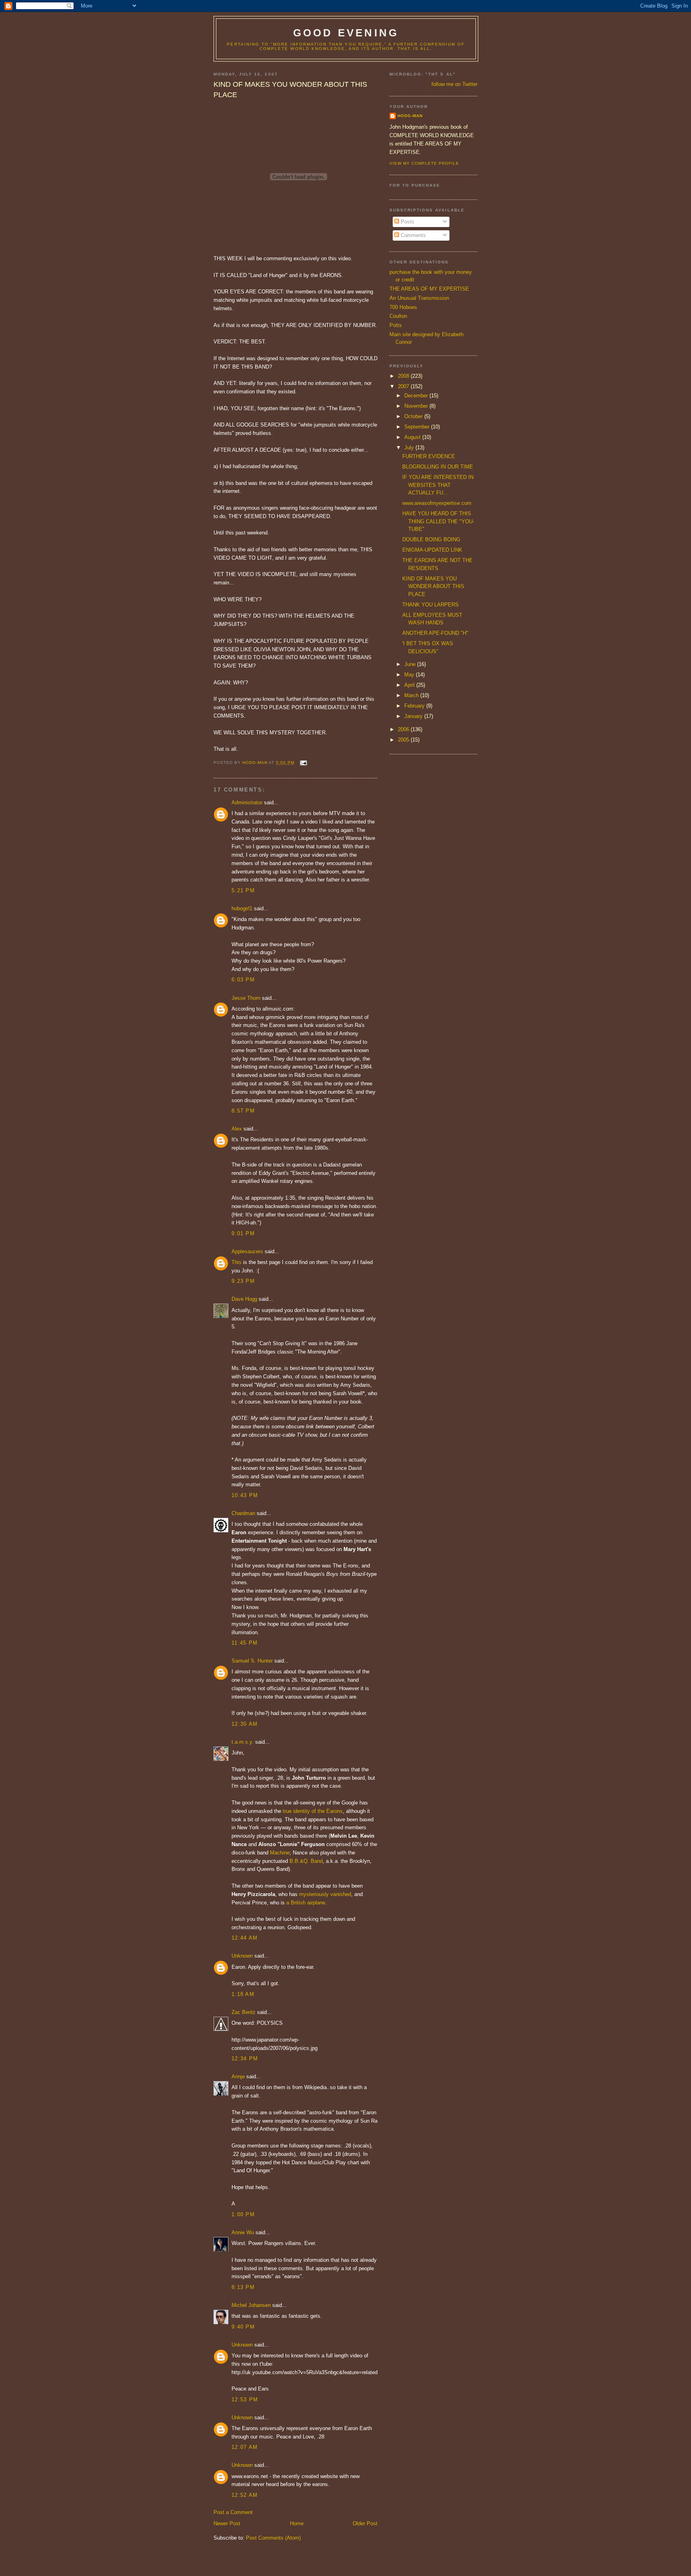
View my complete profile (424, 163)
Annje (238, 2077)
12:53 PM (245, 2400)
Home (297, 2523)
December (417, 396)
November (417, 406)
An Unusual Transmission (419, 298)
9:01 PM (243, 1233)
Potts (396, 325)
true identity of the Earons (313, 1811)
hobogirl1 (242, 908)
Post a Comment (233, 2512)
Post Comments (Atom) (273, 2538)
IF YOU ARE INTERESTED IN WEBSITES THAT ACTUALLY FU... (438, 485)
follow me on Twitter (454, 84)
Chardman (243, 1513)
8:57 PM (243, 1111)
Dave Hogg (244, 1299)
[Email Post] (303, 763)
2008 (404, 376)
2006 (404, 729)
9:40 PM (243, 2327)
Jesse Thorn (246, 998)
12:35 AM (245, 1724)
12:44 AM (245, 1938)
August (413, 437)
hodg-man (410, 116)
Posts (407, 222)
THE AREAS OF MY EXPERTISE (429, 289)
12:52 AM (245, 2495)
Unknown (242, 1956)
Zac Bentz (244, 2012)
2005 (404, 740)
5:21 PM (243, 890)
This (237, 1262)
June (411, 664)
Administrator (247, 803)
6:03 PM (243, 980)
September (418, 427)
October (414, 416)
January (414, 716)
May (410, 675)
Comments (412, 235)
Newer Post (227, 2523)
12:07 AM (245, 2447)
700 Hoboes (403, 307)
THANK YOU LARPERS (430, 605)
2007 (404, 386)
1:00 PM (243, 2214)
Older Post (365, 2523)
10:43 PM (245, 1495)
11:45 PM (245, 1643)
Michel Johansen (251, 2305)
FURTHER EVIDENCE (429, 456)
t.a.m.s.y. (243, 1742)
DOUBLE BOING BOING (431, 539)
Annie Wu (243, 2232)
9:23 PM (243, 1281)
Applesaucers (247, 1251)
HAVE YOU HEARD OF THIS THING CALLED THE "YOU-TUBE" (438, 521)
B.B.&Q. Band (306, 1861)
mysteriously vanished (325, 1894)
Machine (280, 1853)
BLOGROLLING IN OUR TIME (438, 467)
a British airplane (306, 1903)
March (412, 695)
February (415, 706)
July (410, 448)
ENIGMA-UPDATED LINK (432, 550)
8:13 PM (243, 2287)
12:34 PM (245, 2059)
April (410, 685)
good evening (346, 33)
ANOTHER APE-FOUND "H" (435, 633)
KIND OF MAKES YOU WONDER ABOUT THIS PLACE (433, 586)
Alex (237, 1129)
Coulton (398, 316)
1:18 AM (243, 1994)
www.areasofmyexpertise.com (437, 503)
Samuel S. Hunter (252, 1661)
